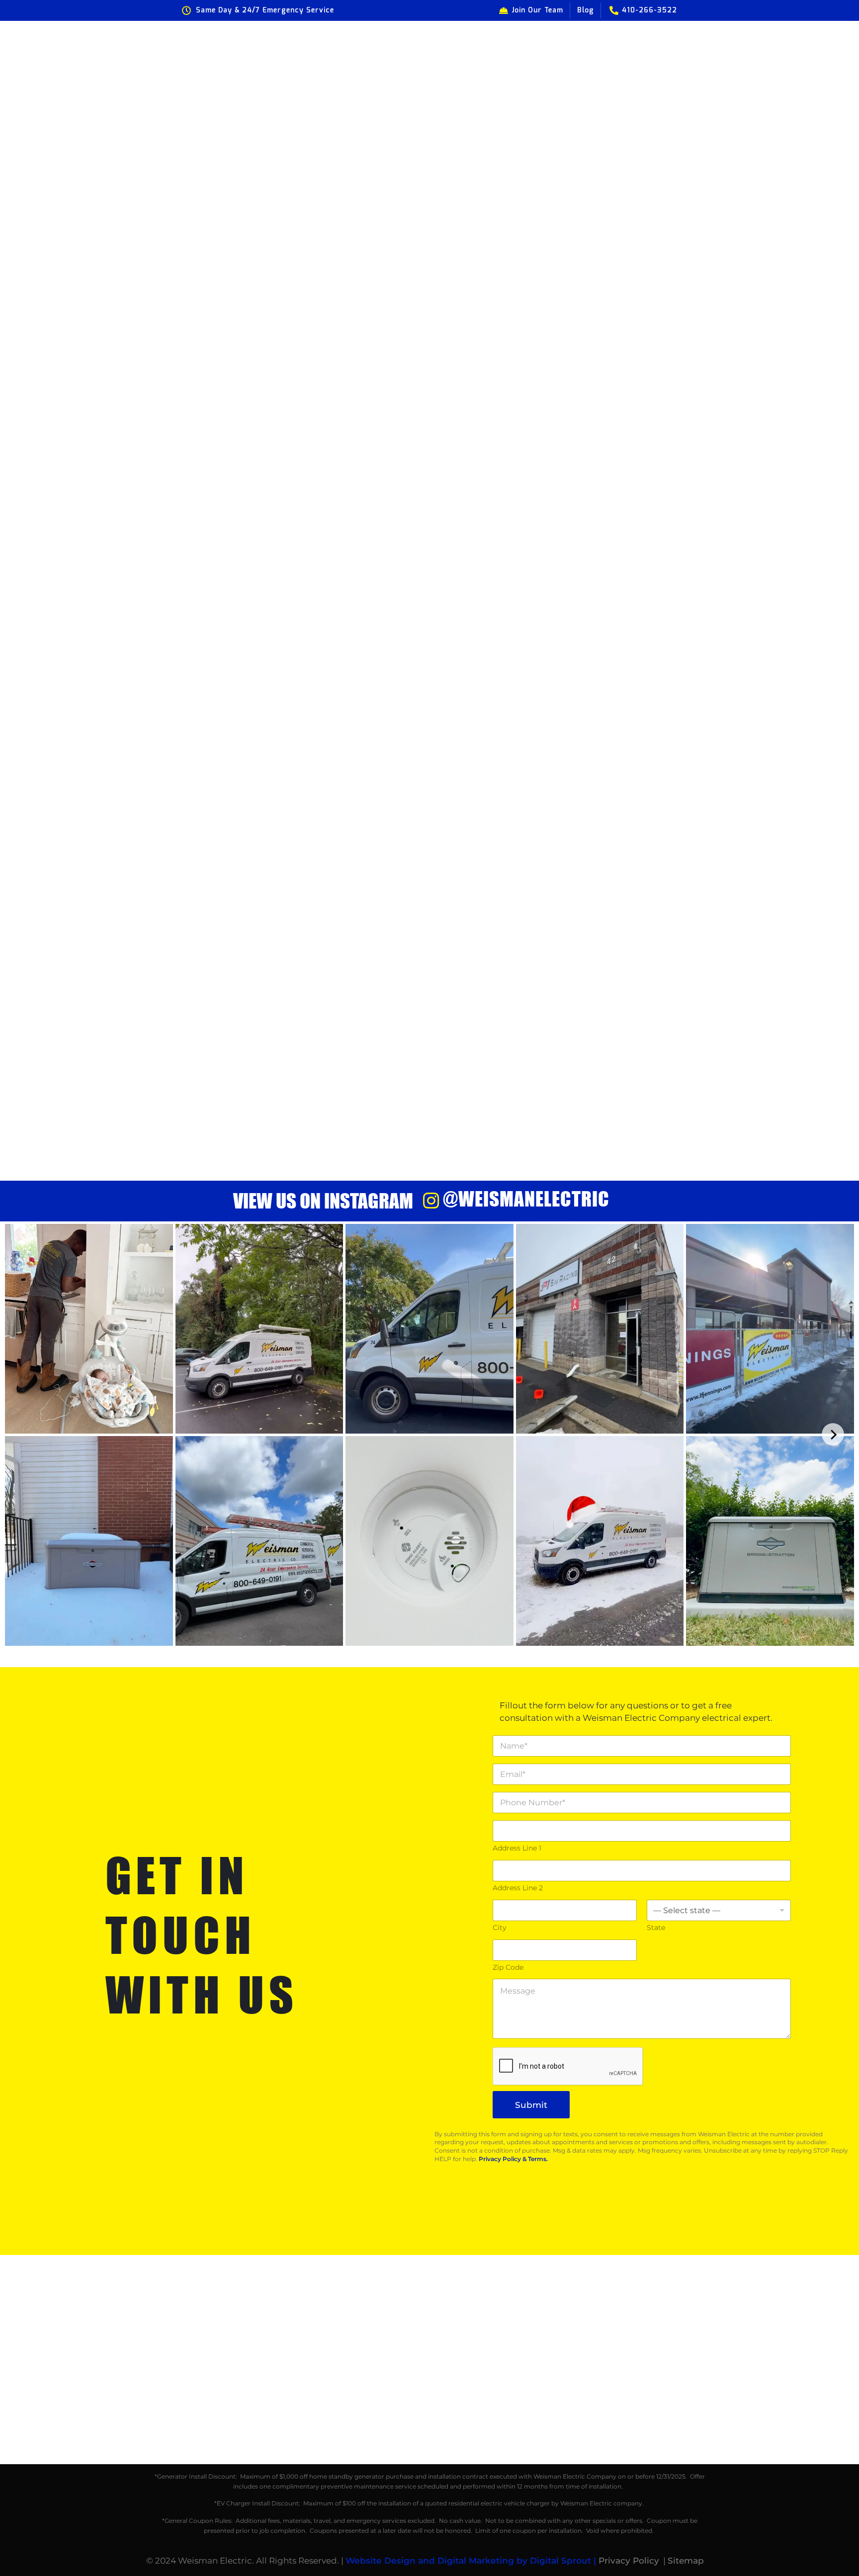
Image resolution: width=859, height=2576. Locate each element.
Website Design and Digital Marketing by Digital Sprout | (472, 2561)
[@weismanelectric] (431, 1201)
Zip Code (508, 1968)
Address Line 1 (517, 1848)
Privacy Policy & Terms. (513, 2159)
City (500, 1928)
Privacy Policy (629, 2561)
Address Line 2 (518, 1888)
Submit (531, 2105)
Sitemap (686, 2561)
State (656, 1928)
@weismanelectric (526, 1199)
